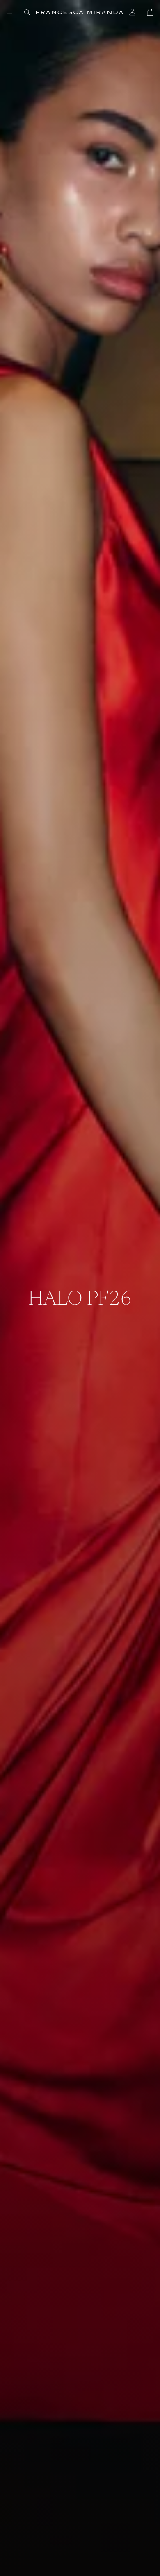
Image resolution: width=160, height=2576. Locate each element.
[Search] (27, 12)
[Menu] (9, 12)
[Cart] (150, 12)
